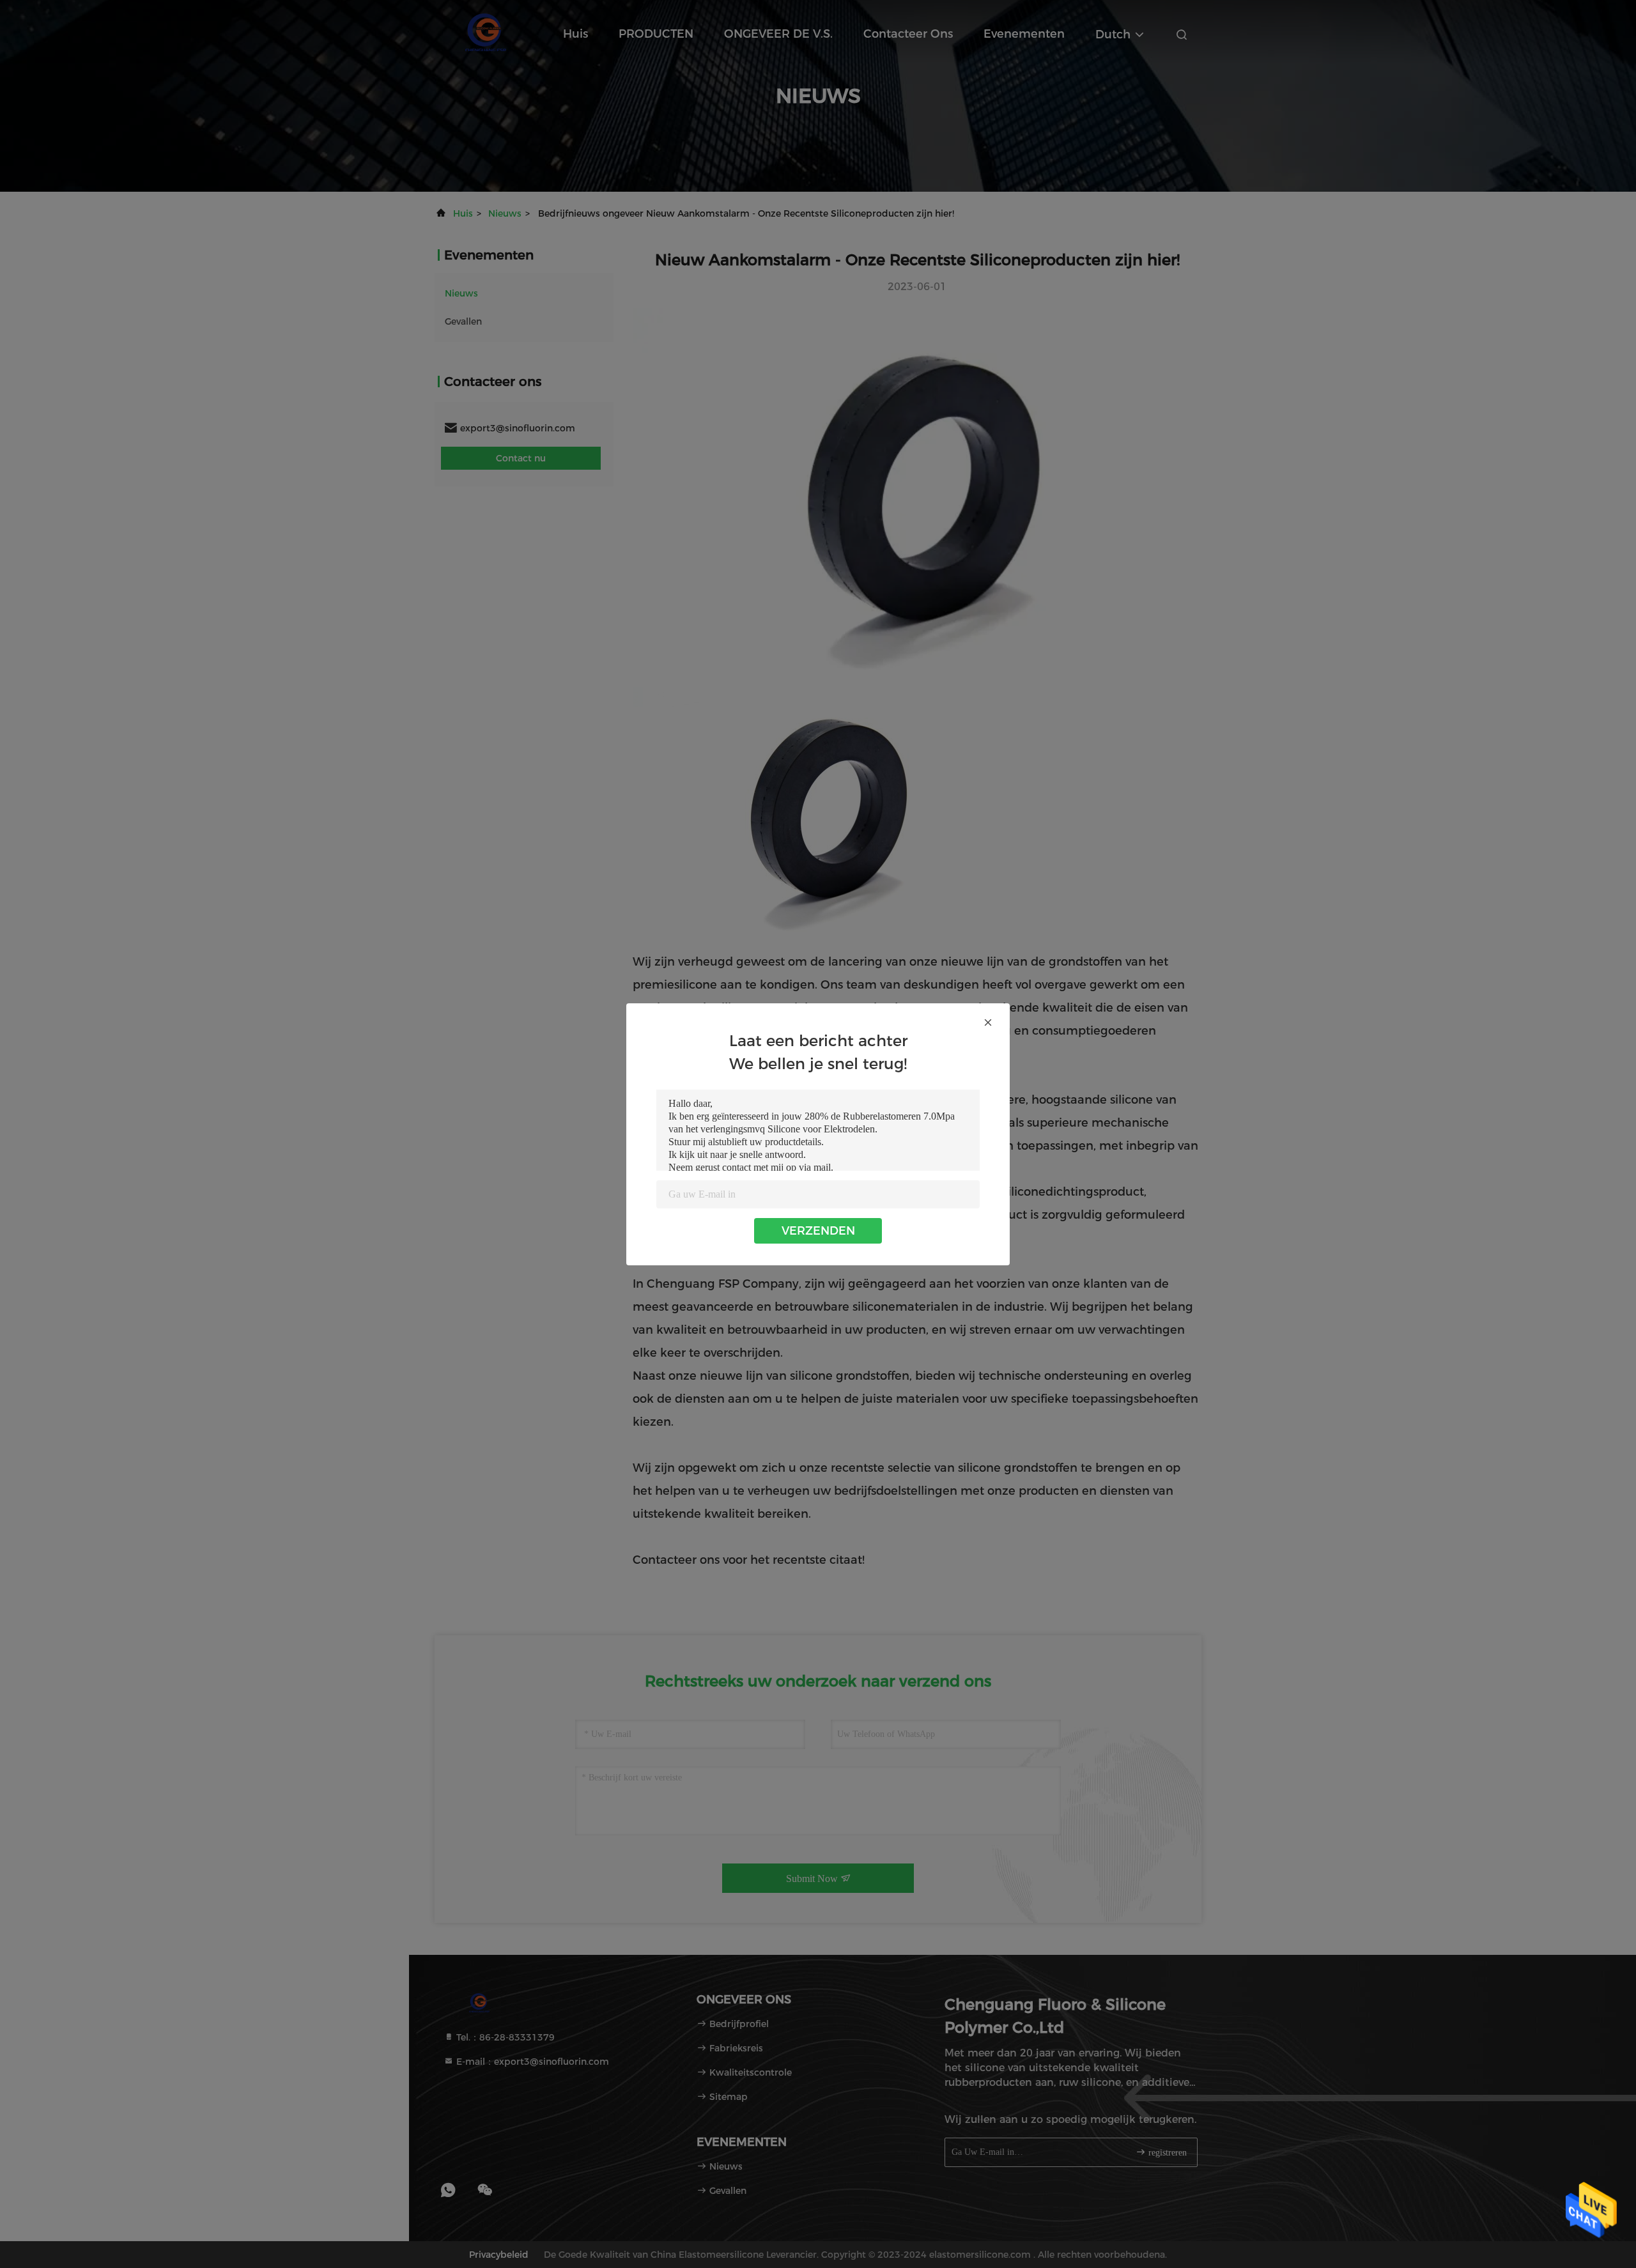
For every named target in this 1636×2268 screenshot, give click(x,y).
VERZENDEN (818, 1231)
